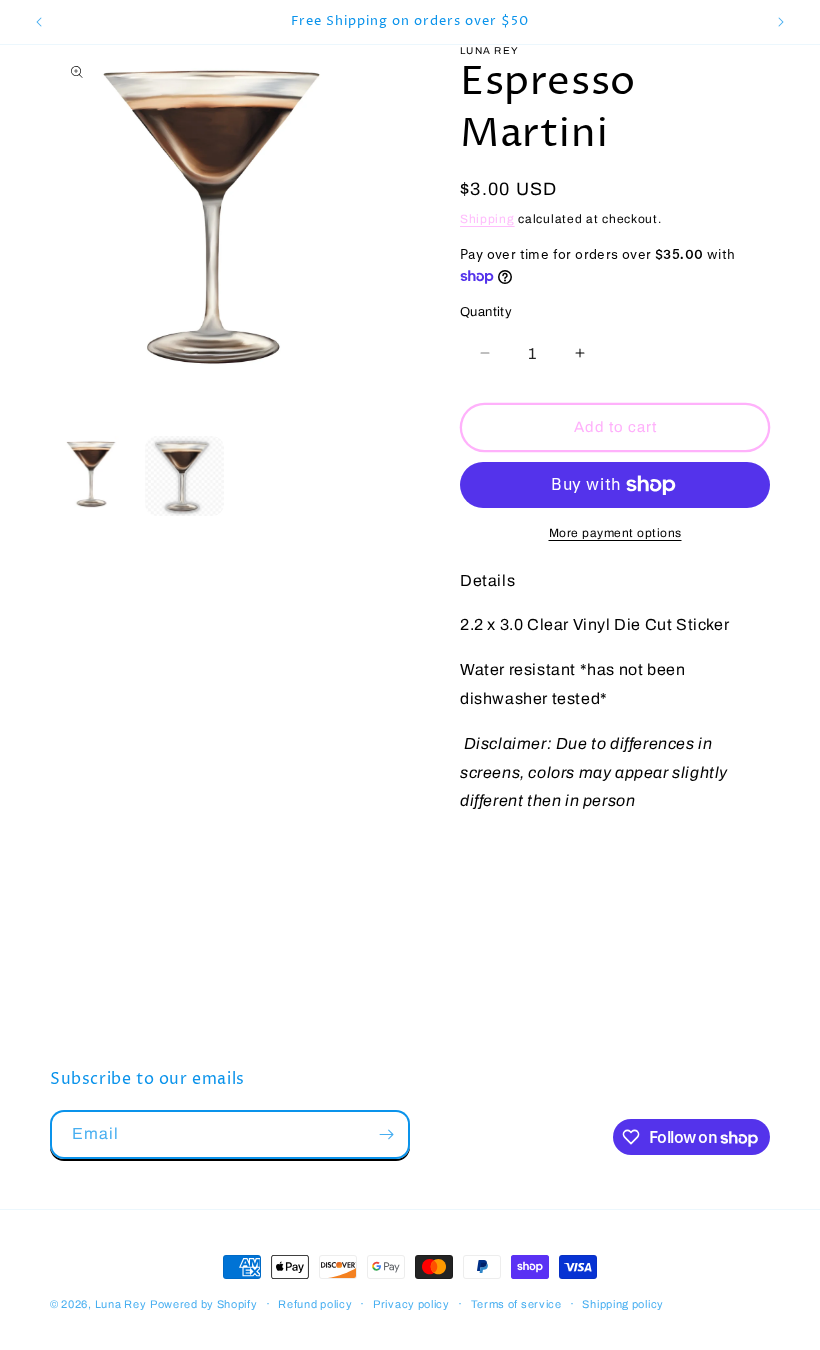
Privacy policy (411, 1304)
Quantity (486, 312)
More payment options (615, 533)
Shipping (487, 219)
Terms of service (516, 1304)
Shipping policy (623, 1304)
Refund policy (315, 1304)
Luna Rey (121, 1304)
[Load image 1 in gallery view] (95, 476)
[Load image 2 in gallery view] (185, 476)
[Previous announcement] (39, 22)
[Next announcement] (781, 22)
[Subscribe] (386, 1134)
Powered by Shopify (204, 1304)
